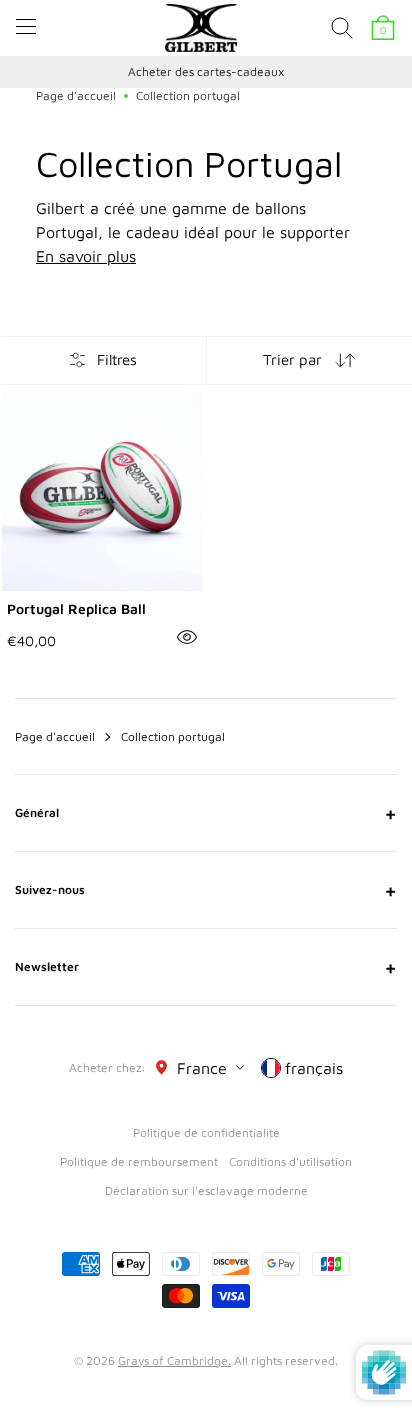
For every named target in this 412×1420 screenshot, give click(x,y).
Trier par (292, 359)
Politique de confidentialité (206, 1132)
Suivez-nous (206, 890)
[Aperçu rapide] (187, 637)
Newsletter (206, 967)
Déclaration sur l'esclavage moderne (206, 1190)
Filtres (117, 359)
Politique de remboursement (139, 1161)
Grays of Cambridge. (174, 1360)
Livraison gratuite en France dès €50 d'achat (252, 71)
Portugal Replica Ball (76, 608)
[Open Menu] (26, 26)
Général (206, 813)
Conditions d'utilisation (290, 1161)
